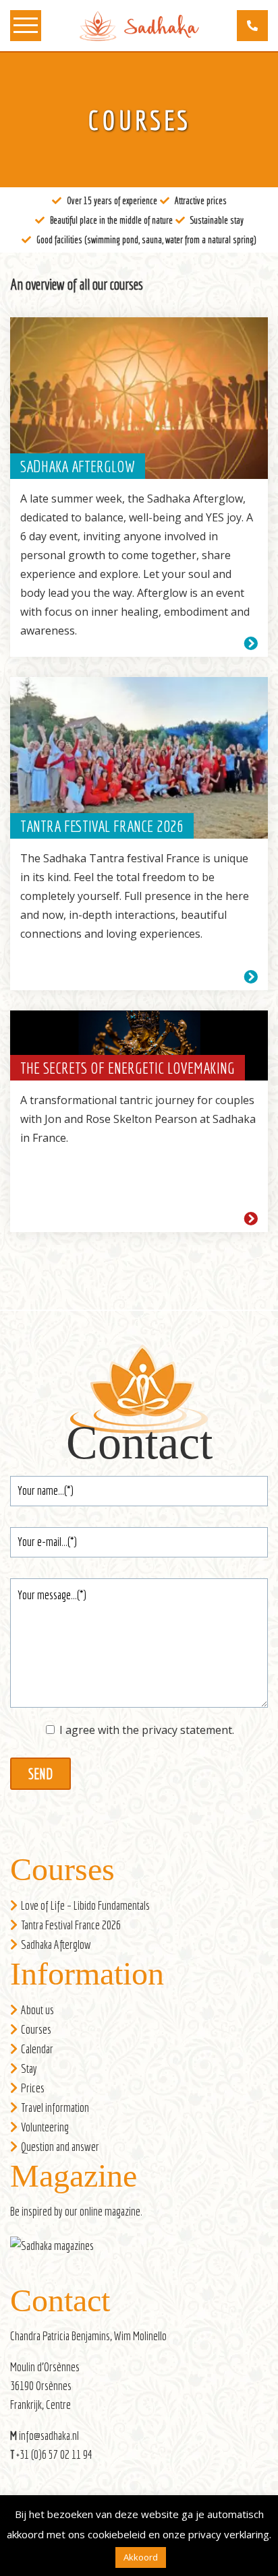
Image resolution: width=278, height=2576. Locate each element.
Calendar (37, 2049)
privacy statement (187, 1730)
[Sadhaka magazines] (59, 2250)
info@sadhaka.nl (49, 2436)
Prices (33, 2088)
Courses (36, 2029)
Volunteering (45, 2127)
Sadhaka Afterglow (56, 1944)
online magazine (110, 2211)
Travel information (55, 2107)
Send (40, 1774)
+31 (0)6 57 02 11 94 (54, 2454)
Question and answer (60, 2147)
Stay (29, 2068)
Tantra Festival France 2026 (71, 1925)
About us (37, 2010)
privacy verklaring (229, 2534)
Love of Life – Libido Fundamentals (85, 1905)
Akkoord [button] (141, 2557)
